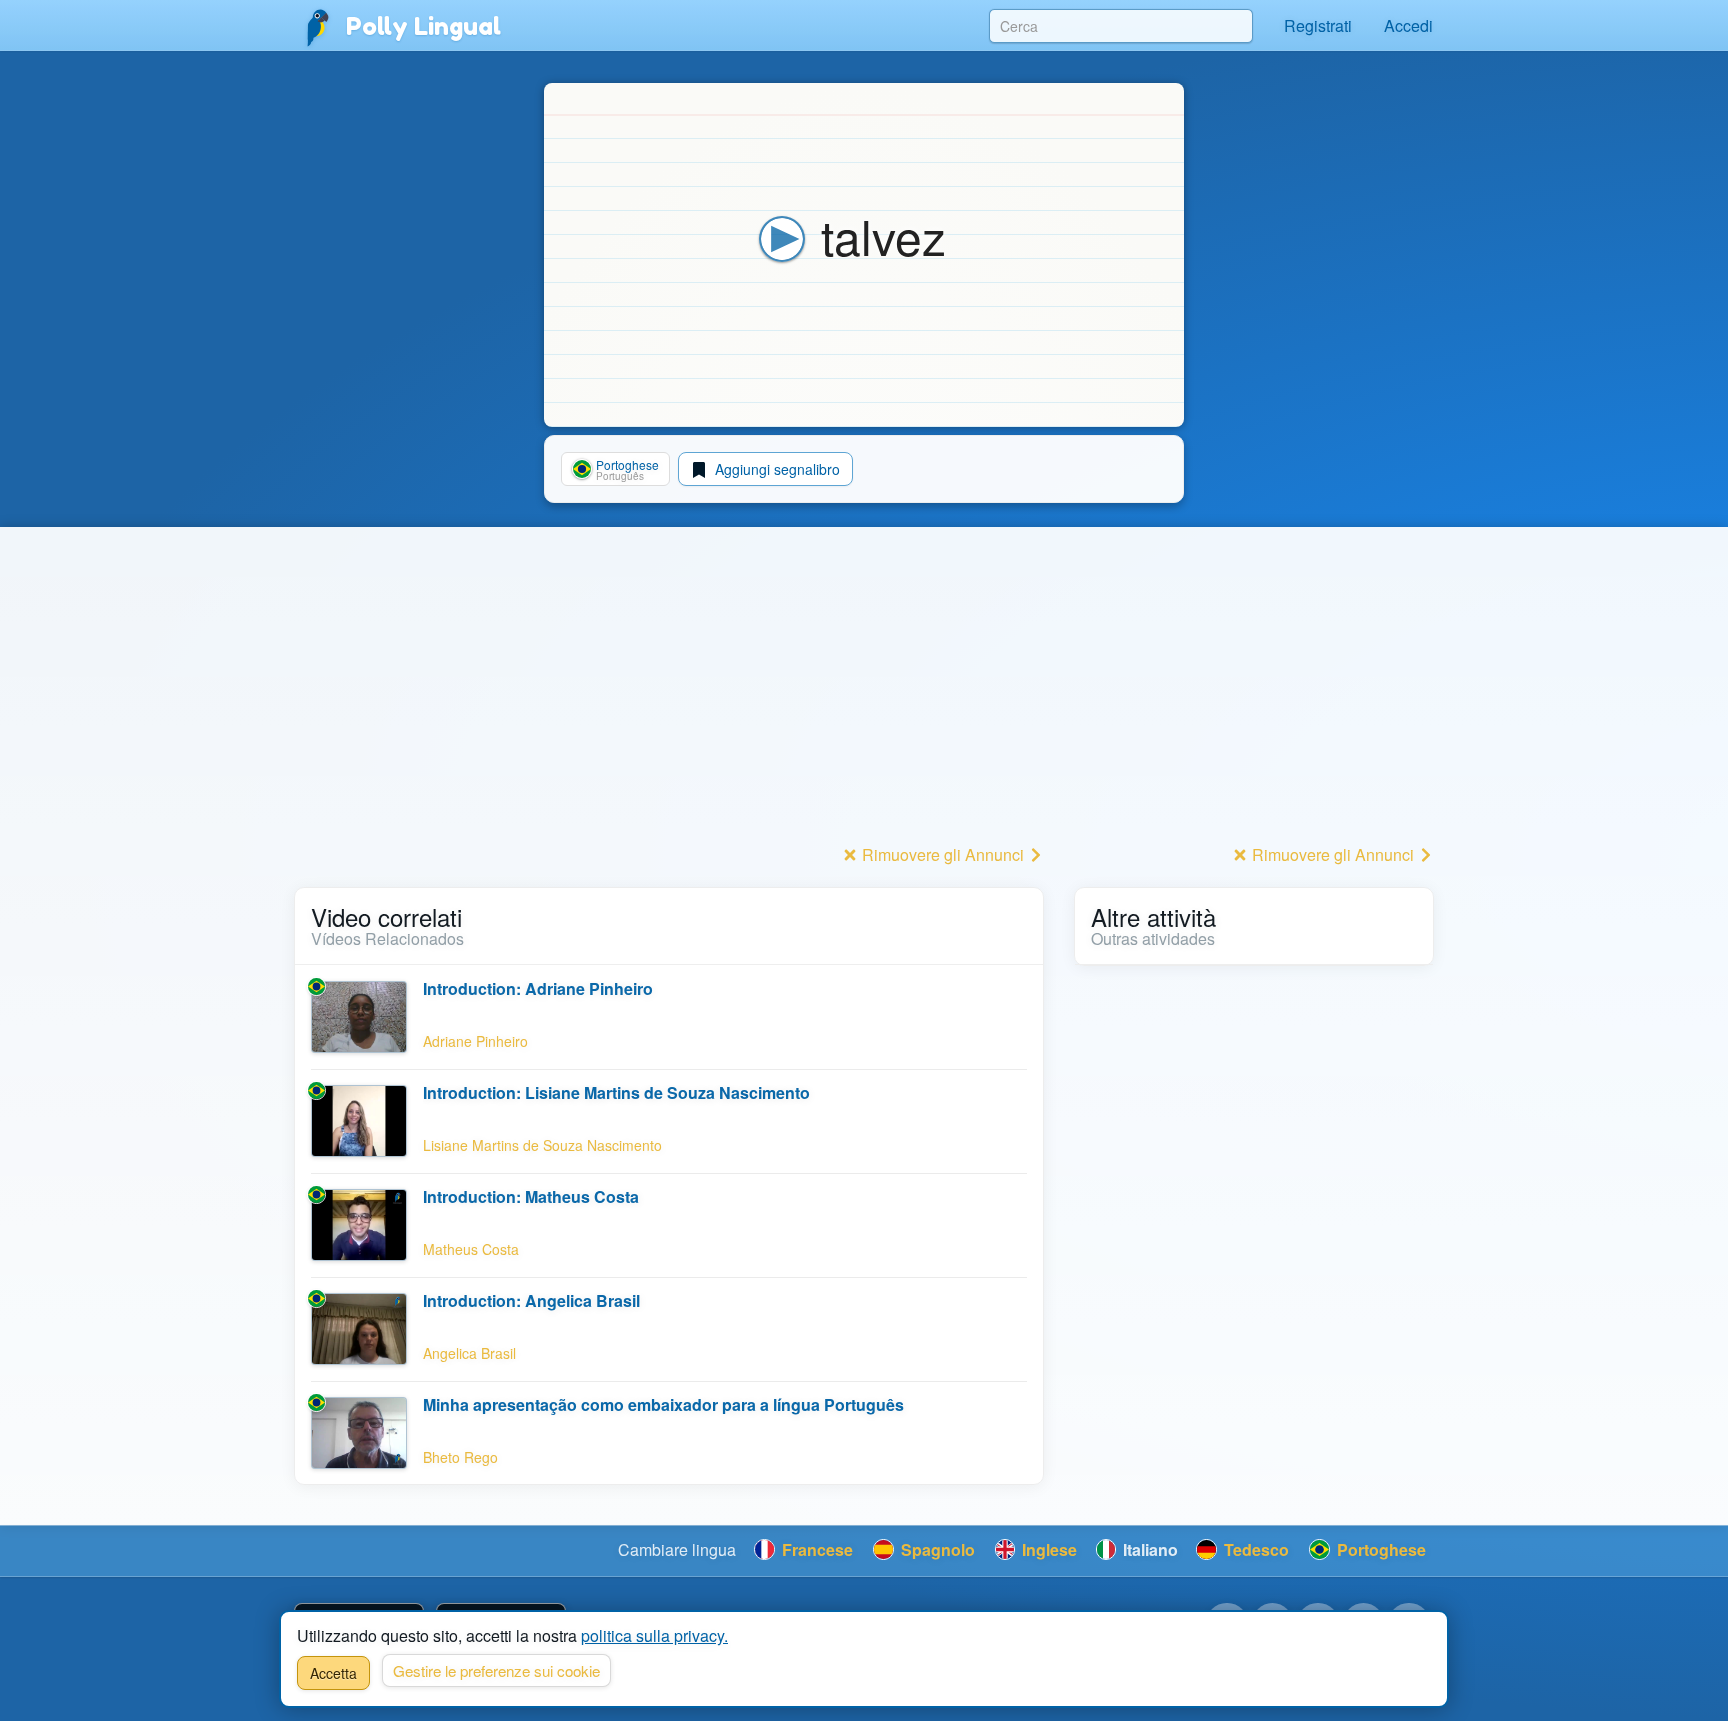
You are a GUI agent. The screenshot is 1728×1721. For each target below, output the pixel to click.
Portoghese (1379, 1549)
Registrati (1318, 25)
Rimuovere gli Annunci (943, 854)
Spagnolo (936, 1549)
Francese (815, 1549)
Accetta (333, 1673)
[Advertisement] (669, 699)
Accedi (1408, 25)
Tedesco (1254, 1549)
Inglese (1047, 1549)
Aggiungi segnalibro (775, 469)
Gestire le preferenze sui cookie (496, 1670)
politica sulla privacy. (654, 1635)
